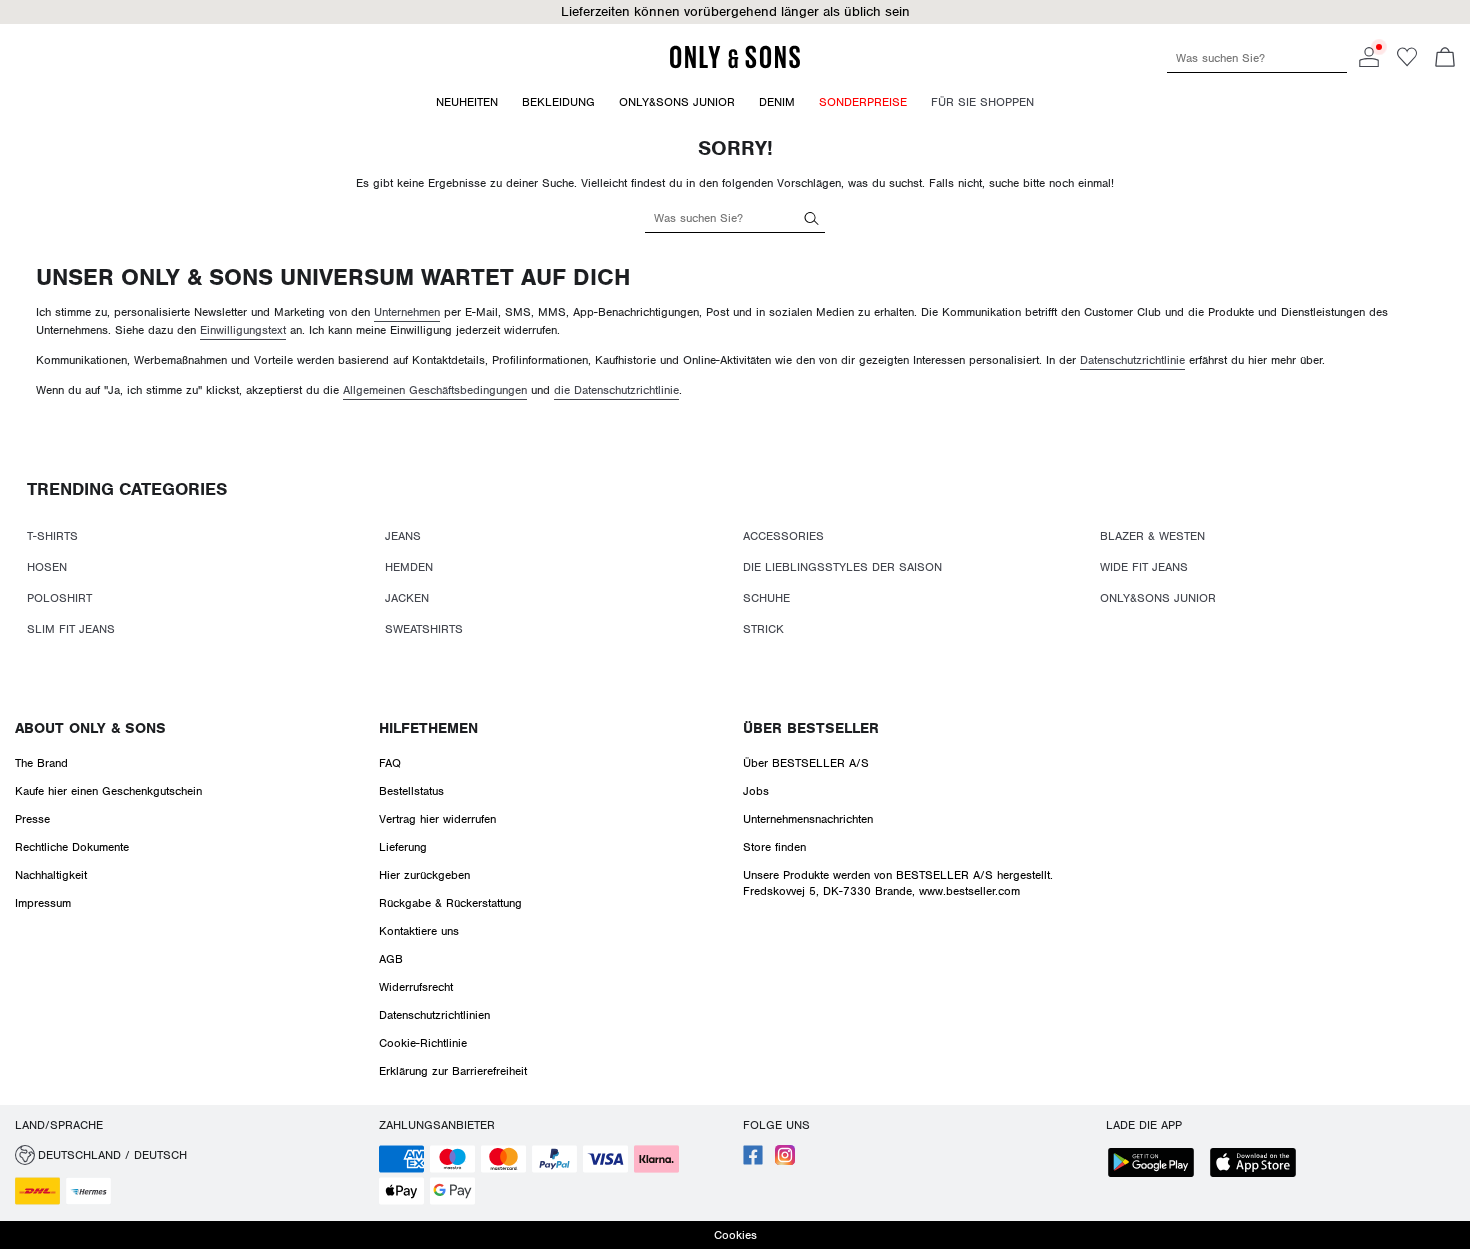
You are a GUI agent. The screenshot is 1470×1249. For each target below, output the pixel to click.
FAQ (390, 763)
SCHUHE (766, 598)
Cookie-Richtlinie (423, 1043)
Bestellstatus (411, 791)
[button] (735, 12)
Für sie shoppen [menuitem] (982, 102)
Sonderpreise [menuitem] (863, 102)
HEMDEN (409, 567)
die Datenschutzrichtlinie (616, 390)
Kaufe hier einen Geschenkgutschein (108, 791)
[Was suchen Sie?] (811, 217)
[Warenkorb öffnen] (1445, 59)
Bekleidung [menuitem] (558, 102)
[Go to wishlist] (1407, 63)
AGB (391, 959)
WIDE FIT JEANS (1144, 567)
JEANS (403, 536)
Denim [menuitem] (777, 102)
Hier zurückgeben (424, 875)
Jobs (756, 791)
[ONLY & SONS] (735, 65)
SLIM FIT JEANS (71, 629)
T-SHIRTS (52, 536)
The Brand (41, 763)
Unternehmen (407, 312)
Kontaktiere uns (419, 931)
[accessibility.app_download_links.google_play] (1157, 1164)
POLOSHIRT (59, 598)
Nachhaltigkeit (51, 875)
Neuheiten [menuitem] (467, 102)
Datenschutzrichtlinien (434, 1015)
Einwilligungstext (243, 330)
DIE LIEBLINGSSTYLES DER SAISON (842, 567)
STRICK (763, 629)
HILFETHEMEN (428, 728)
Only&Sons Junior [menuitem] (677, 102)
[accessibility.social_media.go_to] (753, 1161)
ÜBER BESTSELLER (811, 728)
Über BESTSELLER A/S (806, 763)
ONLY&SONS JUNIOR (1158, 598)
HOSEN (47, 567)
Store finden (774, 847)
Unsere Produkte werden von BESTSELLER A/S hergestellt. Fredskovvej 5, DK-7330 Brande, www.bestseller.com (898, 883)
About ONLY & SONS (90, 728)
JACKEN (407, 598)
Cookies (735, 1235)
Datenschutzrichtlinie (1132, 360)
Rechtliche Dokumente (72, 847)
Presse (32, 819)
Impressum (43, 903)
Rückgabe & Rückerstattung (450, 903)
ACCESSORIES (783, 536)
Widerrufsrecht (416, 987)
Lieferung (403, 847)
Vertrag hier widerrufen (437, 819)
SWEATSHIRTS (424, 629)
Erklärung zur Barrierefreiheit (453, 1071)
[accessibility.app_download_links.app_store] (1259, 1164)
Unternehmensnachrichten (808, 819)
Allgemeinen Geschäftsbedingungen (435, 390)
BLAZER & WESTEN (1152, 536)
